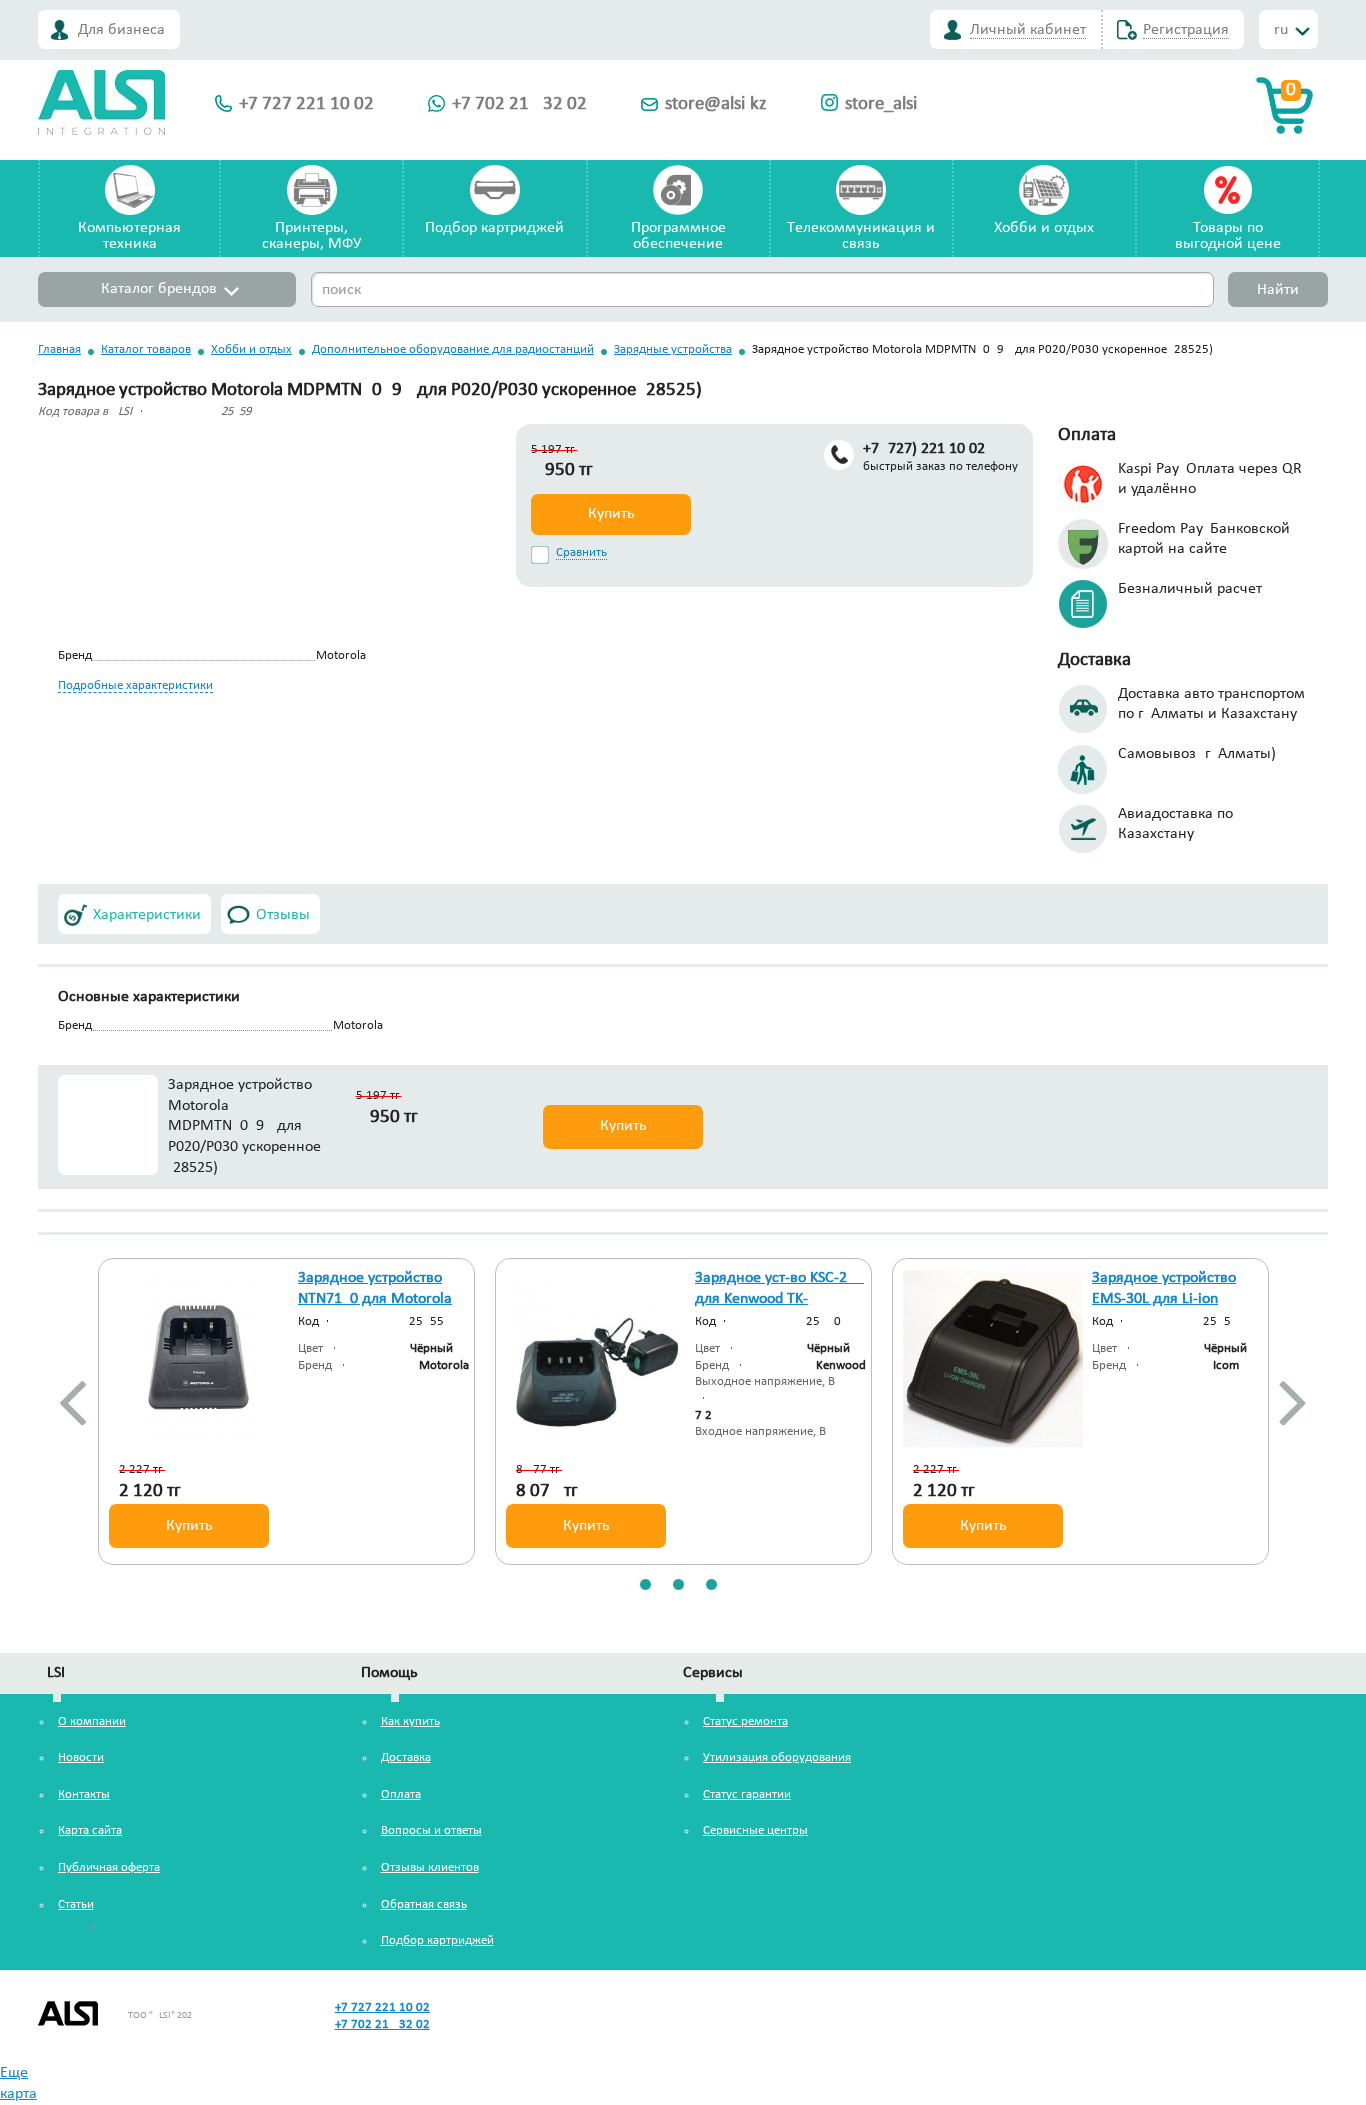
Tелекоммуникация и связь (861, 236)
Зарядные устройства (673, 349)
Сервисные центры (755, 1830)
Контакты (84, 1794)
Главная (59, 349)
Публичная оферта (109, 1867)
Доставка (406, 1757)
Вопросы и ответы (431, 1830)
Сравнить (581, 552)
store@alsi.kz (716, 104)
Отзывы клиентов (430, 1867)
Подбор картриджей (494, 228)
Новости (81, 1757)
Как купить (410, 1721)
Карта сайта (90, 1830)
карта (18, 2094)
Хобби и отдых (1044, 228)
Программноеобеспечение (678, 236)
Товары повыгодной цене (1228, 236)
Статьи (76, 1904)
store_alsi (881, 104)
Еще (14, 2073)
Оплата (401, 1794)
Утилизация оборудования (777, 1757)
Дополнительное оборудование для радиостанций (453, 349)
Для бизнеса (121, 30)
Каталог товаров (146, 349)
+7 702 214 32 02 (519, 104)
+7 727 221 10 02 (306, 104)
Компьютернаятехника (129, 236)
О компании (92, 1721)
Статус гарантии (747, 1794)
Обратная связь (424, 1904)
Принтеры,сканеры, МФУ (311, 236)
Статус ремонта (745, 1721)
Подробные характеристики (135, 685)
